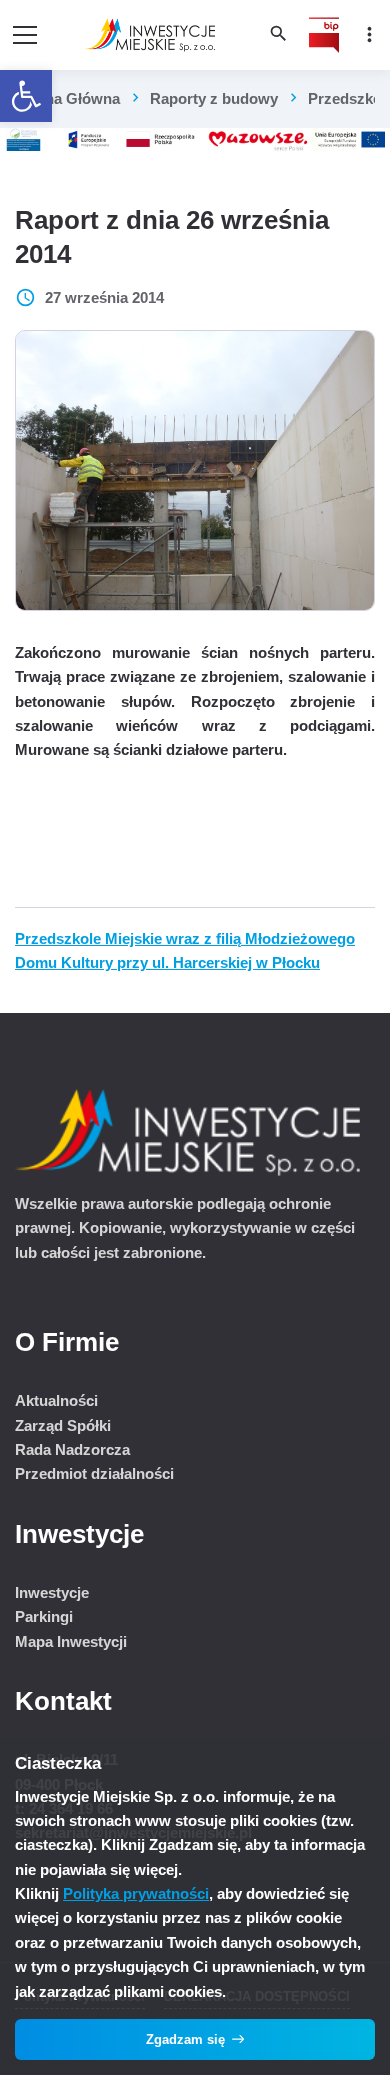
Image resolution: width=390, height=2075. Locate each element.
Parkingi (44, 1616)
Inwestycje (52, 1592)
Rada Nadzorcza (72, 1449)
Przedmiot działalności (94, 1473)
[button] (26, 96)
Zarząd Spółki (63, 1425)
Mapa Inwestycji (71, 1641)
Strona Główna (67, 98)
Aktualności (56, 1400)
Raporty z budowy (214, 98)
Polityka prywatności (136, 1893)
